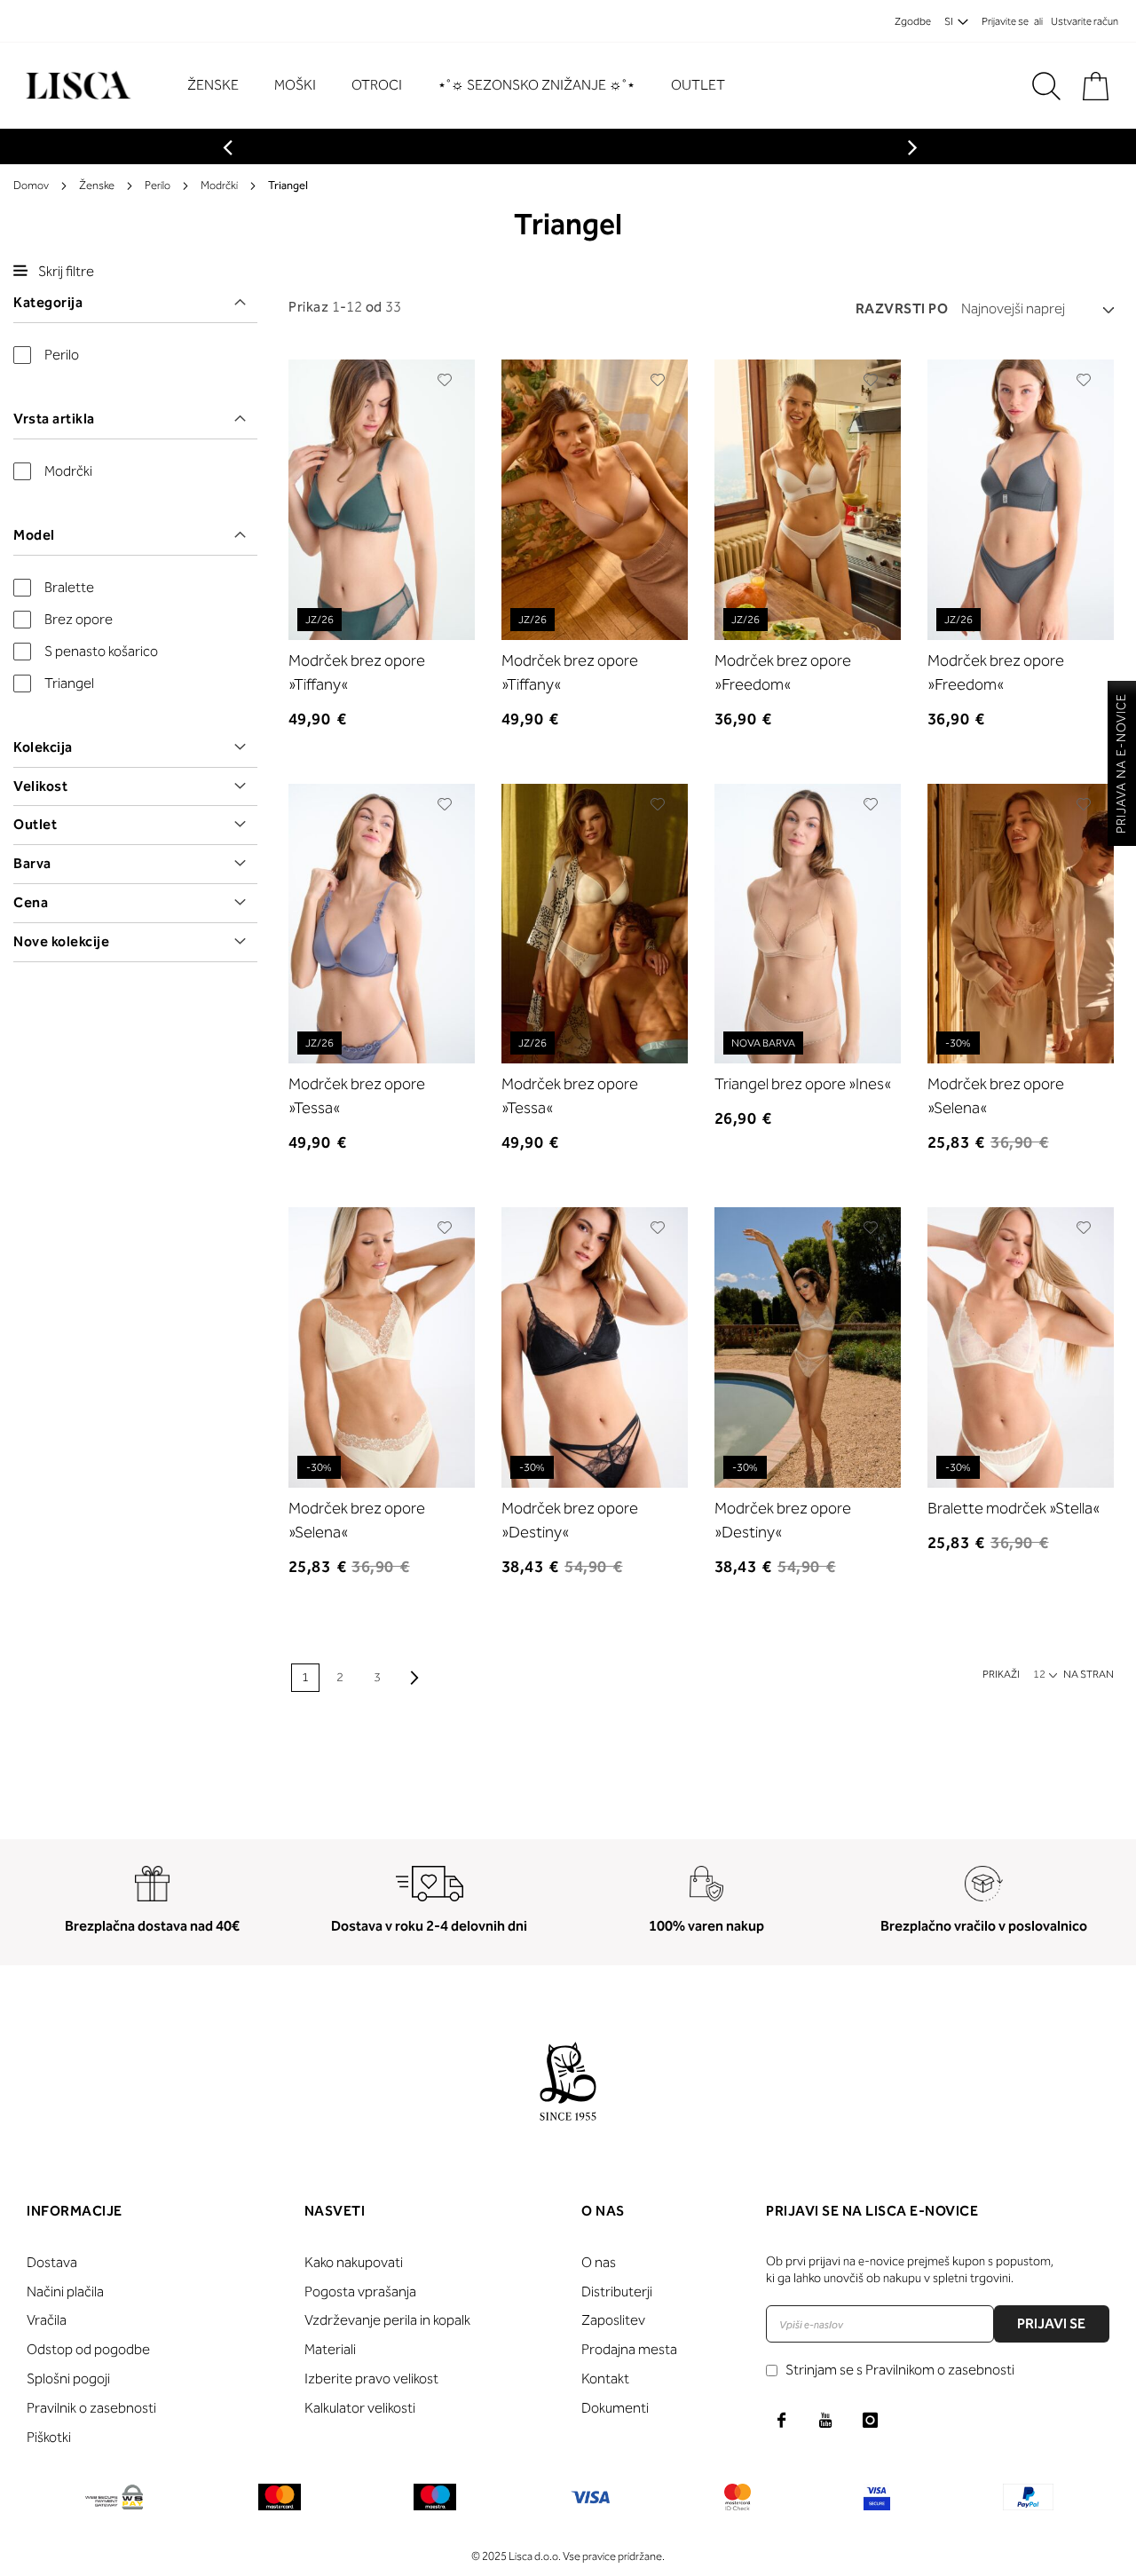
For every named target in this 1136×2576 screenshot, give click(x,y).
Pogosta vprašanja (360, 2292)
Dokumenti (615, 2408)
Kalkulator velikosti (360, 2408)
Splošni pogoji (68, 2378)
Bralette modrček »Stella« (1014, 1508)
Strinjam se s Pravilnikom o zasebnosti (900, 2370)
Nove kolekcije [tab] (61, 941)
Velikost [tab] (40, 786)
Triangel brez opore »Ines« (803, 1084)
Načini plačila (65, 2292)
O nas (599, 2262)
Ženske (97, 185)
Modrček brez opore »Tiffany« (357, 672)
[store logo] (76, 86)
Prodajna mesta (629, 2349)
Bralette (69, 587)
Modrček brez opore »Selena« (996, 1096)
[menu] (465, 86)
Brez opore (79, 619)
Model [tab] (34, 535)
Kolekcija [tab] (43, 747)
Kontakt (605, 2378)
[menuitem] (222, 85)
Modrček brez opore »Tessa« (357, 1096)
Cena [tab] (31, 902)
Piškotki (49, 2437)
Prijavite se (1005, 21)
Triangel (69, 683)
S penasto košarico (101, 651)
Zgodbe (913, 21)
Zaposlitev (613, 2320)
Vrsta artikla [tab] (54, 419)
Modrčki (219, 185)
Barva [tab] (32, 863)
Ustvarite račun (1085, 21)
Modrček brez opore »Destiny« (570, 1520)
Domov (31, 185)
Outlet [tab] (35, 824)
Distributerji (617, 2292)
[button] (445, 380)
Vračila (47, 2320)
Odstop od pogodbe (88, 2349)
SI (949, 21)
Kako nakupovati (354, 2262)
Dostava (52, 2262)
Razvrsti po (902, 308)
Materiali (330, 2349)
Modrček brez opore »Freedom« (783, 672)
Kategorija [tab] (48, 302)
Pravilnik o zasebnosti (91, 2408)
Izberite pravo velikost (371, 2378)
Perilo (158, 185)
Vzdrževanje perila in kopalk (387, 2320)
